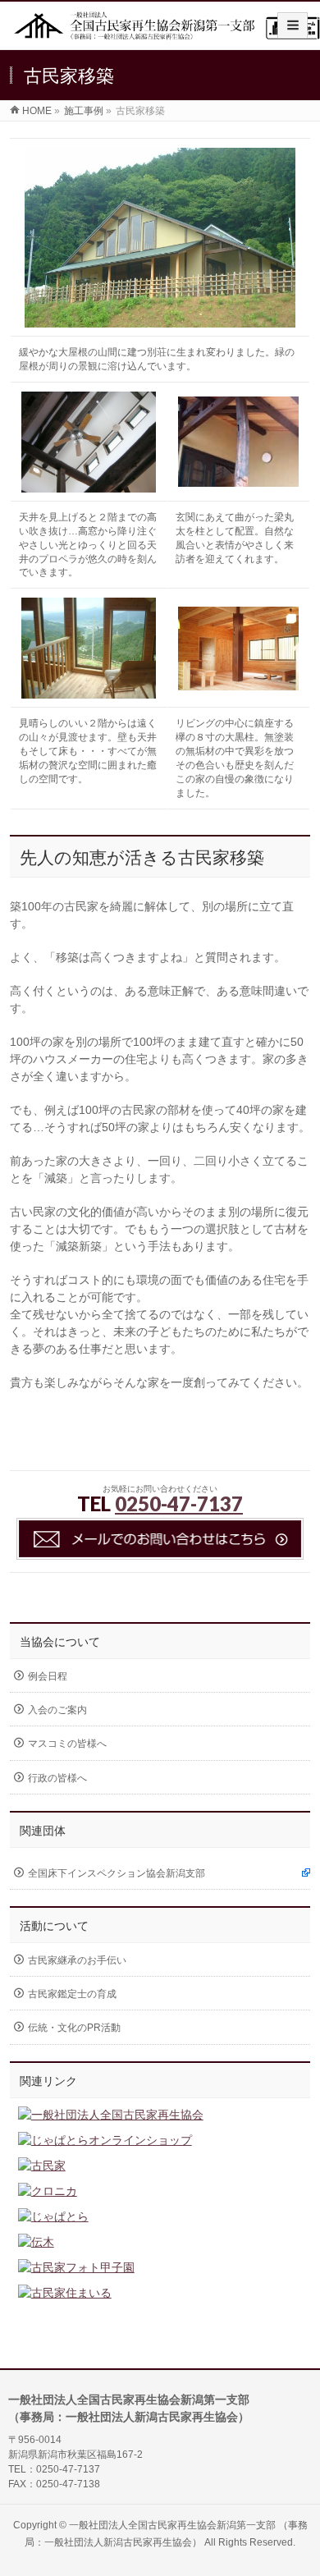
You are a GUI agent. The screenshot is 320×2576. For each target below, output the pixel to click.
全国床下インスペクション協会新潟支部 (117, 1873)
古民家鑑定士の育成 (72, 1994)
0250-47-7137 (179, 1503)
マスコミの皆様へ (67, 1744)
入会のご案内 (57, 1710)
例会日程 (48, 1676)
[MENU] (293, 25)
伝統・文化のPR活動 (74, 2028)
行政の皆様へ (57, 1778)
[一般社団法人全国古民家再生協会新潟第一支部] (166, 32)
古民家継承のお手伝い (77, 1960)
